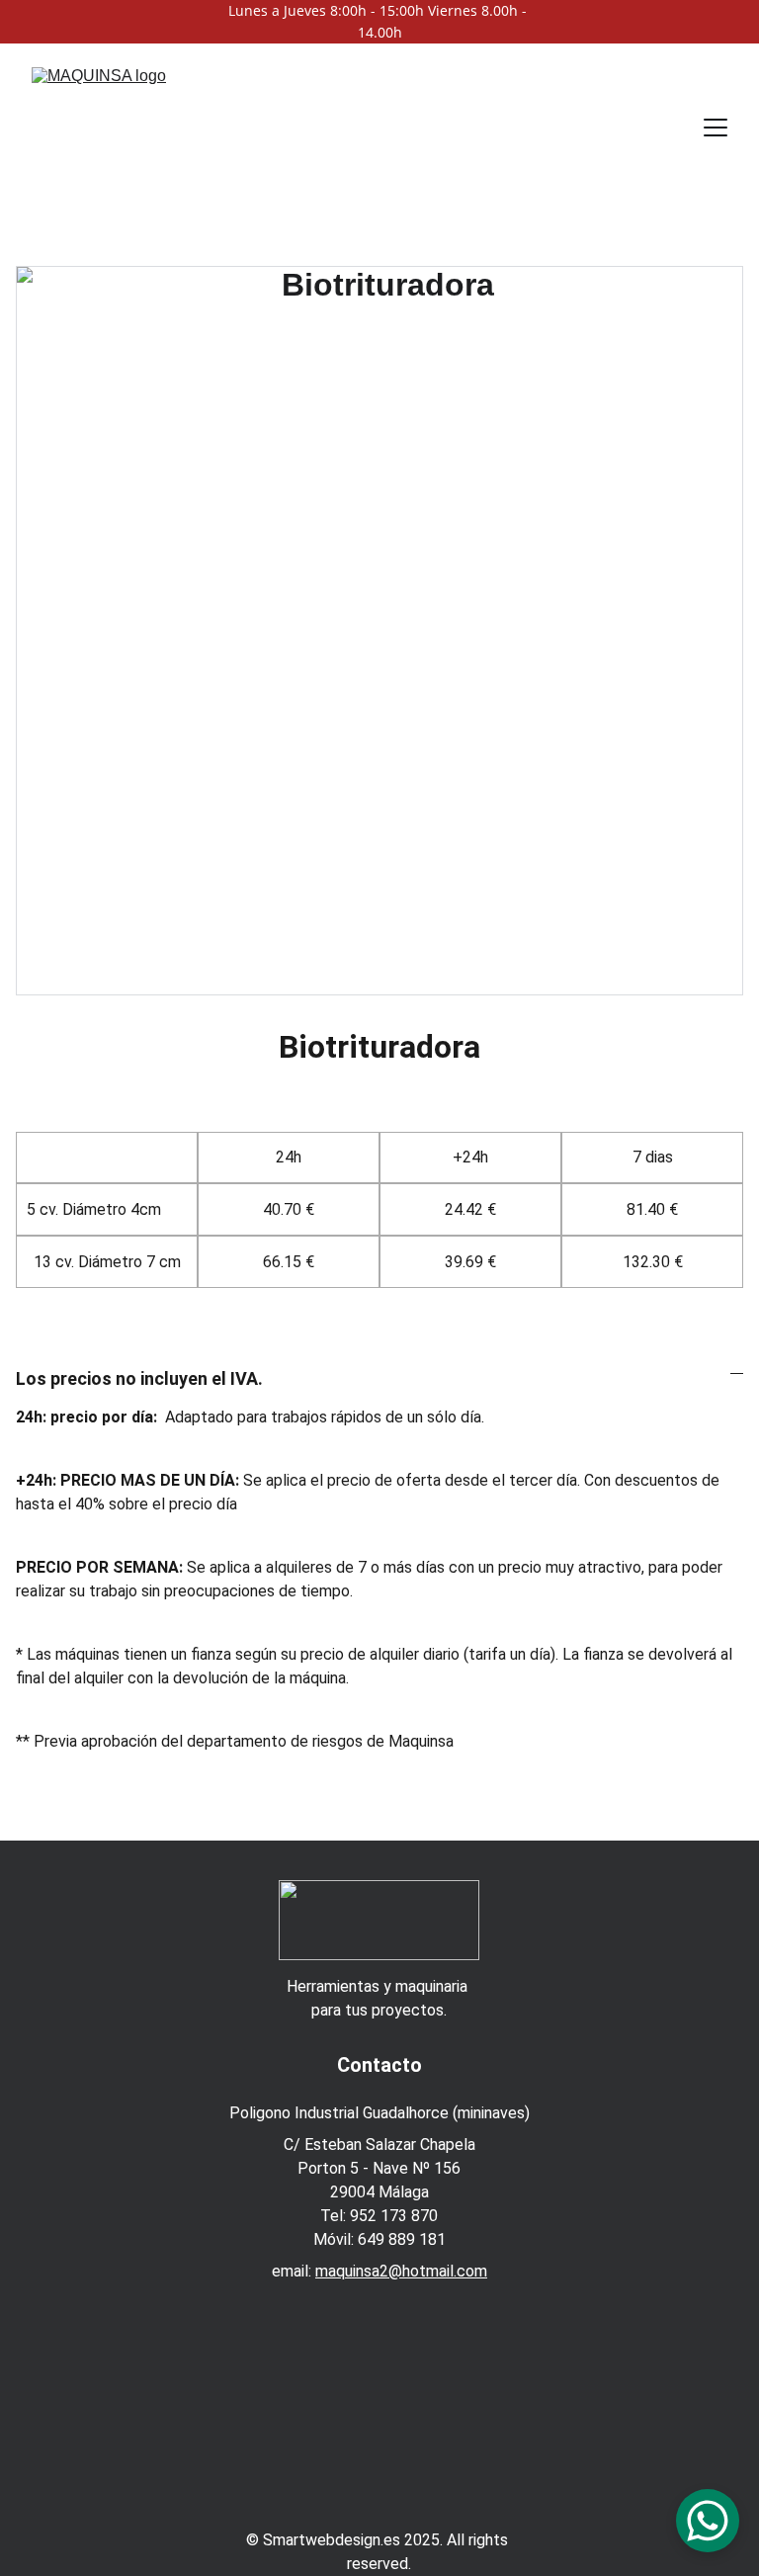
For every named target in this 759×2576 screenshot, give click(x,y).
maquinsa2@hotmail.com (401, 2271)
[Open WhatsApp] (708, 2521)
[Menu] (716, 128)
